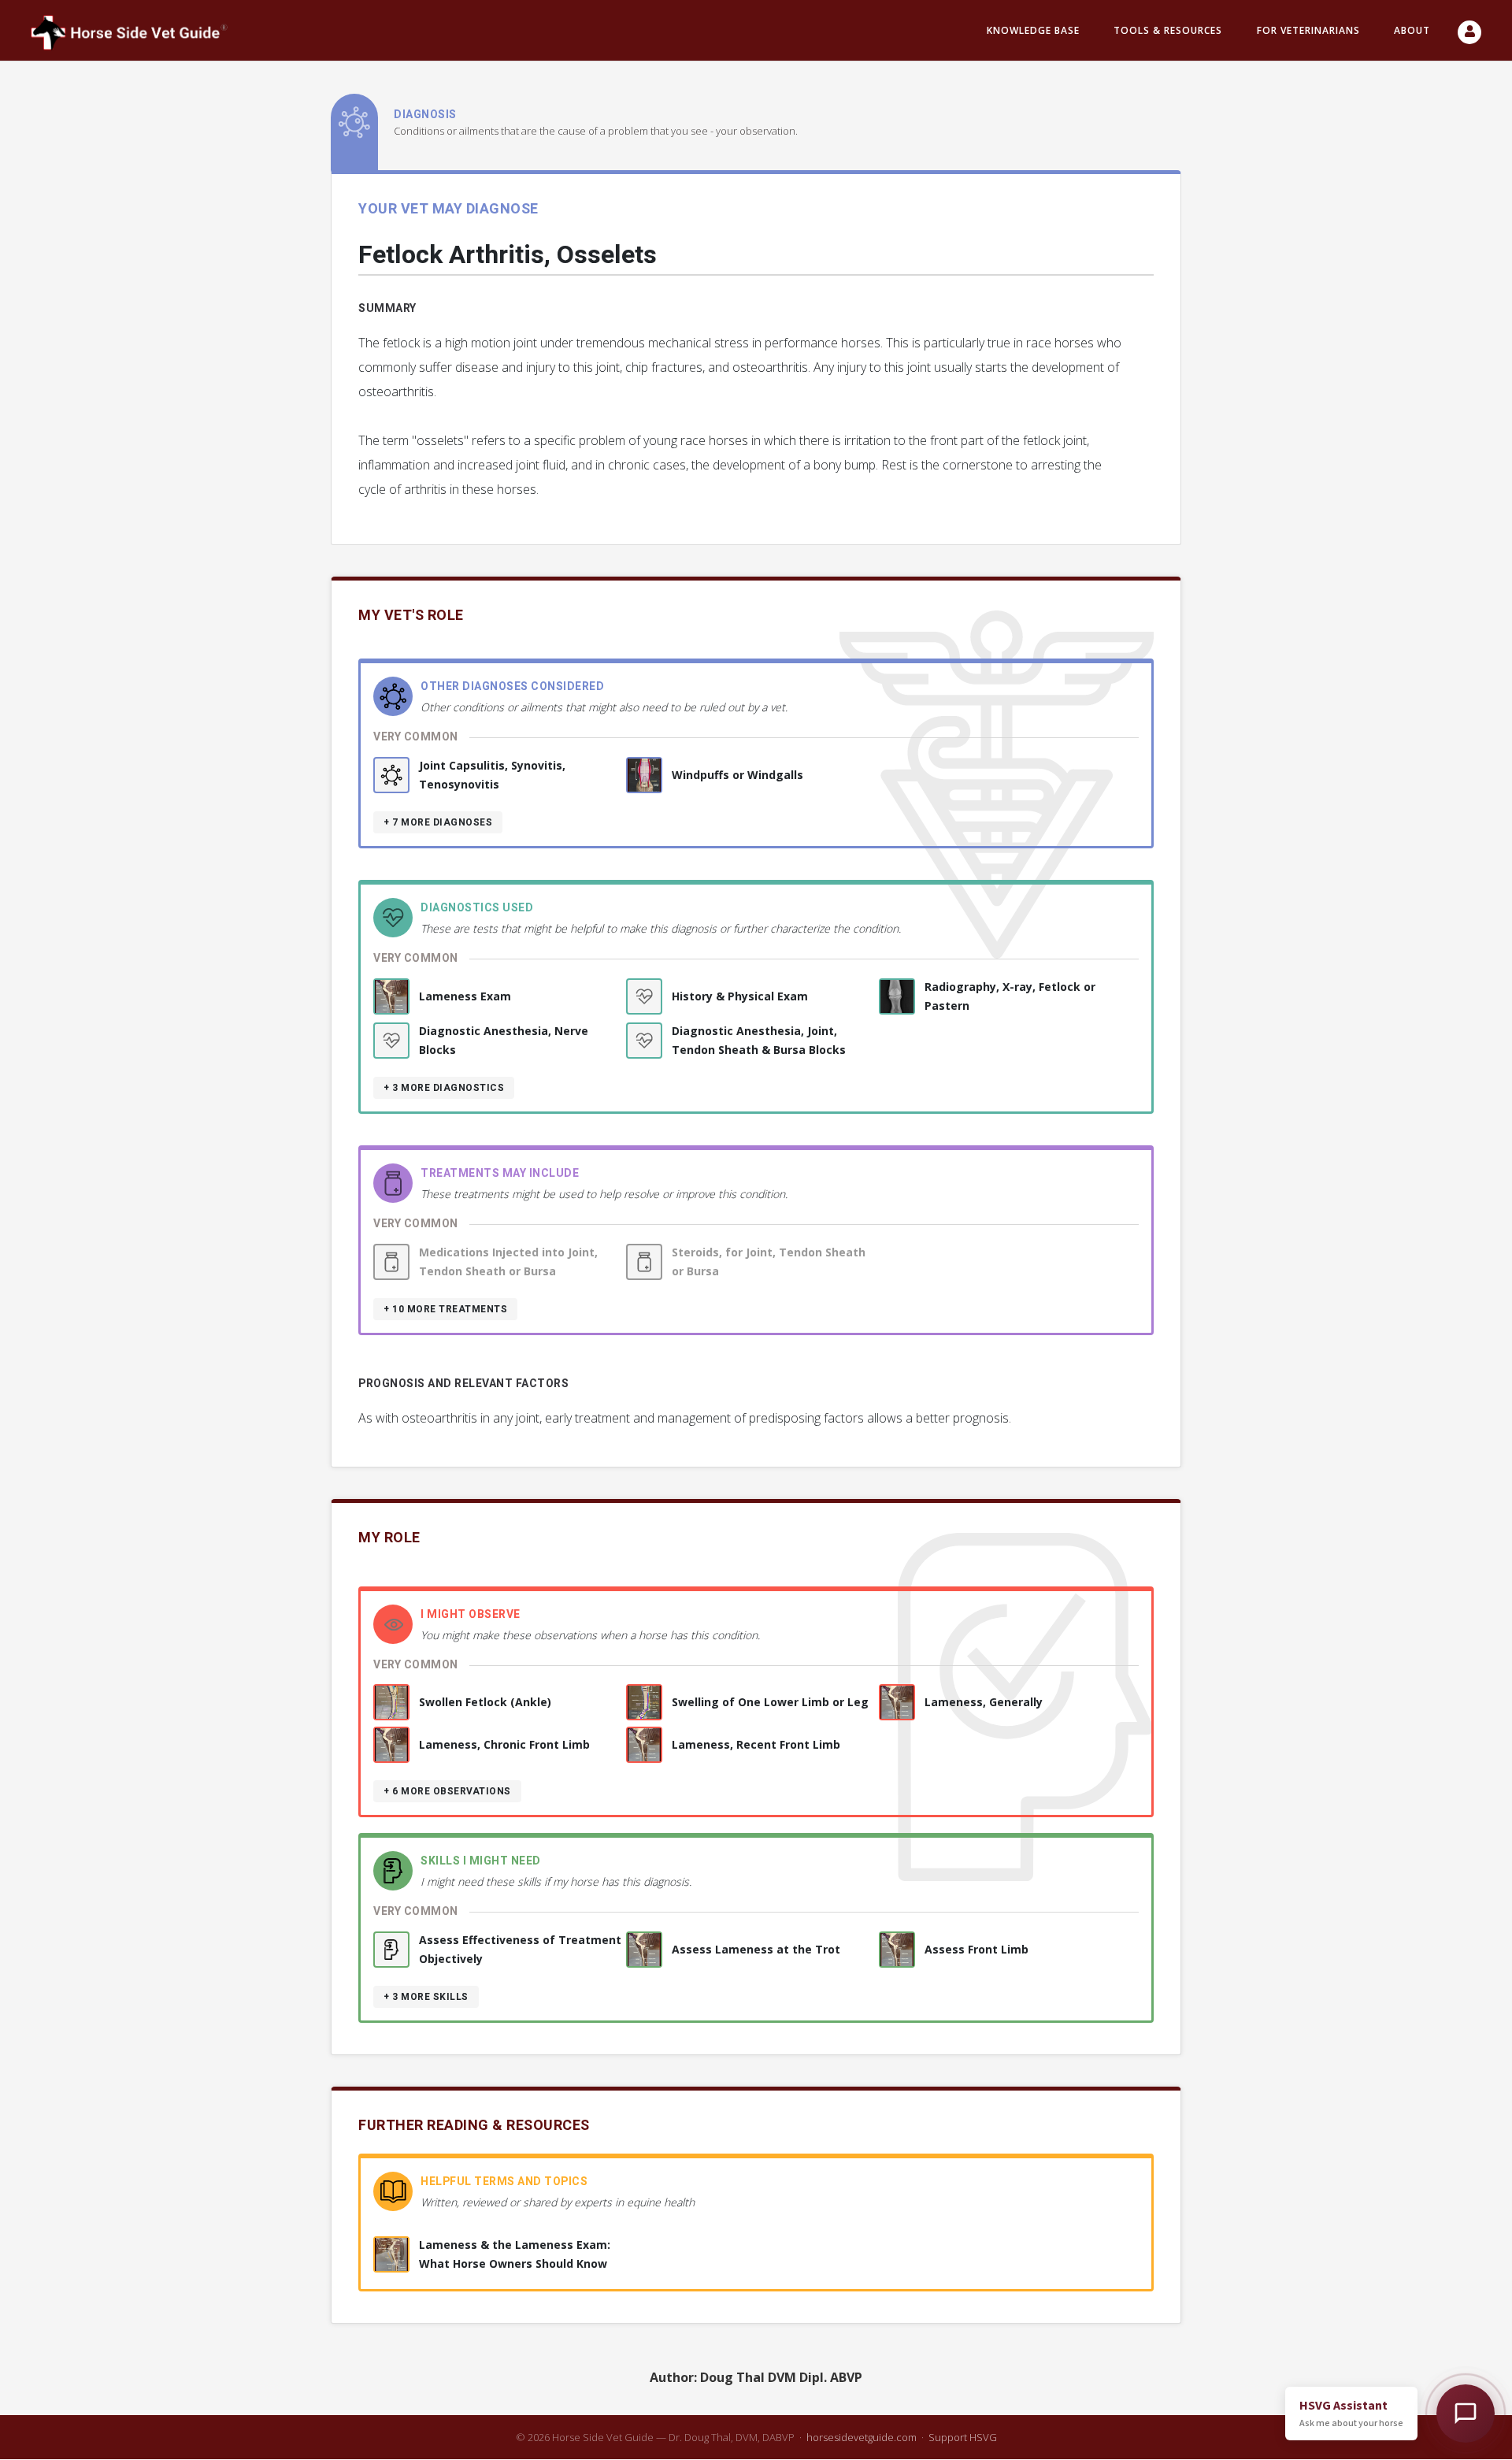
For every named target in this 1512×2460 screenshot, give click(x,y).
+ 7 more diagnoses (438, 822)
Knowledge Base (1033, 30)
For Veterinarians (1308, 30)
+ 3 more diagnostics (444, 1088)
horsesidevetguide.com (862, 2437)
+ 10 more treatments (445, 1309)
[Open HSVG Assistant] (1466, 2414)
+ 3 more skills (426, 1997)
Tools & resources (1168, 30)
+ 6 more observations (447, 1791)
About (1412, 30)
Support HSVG (963, 2437)
